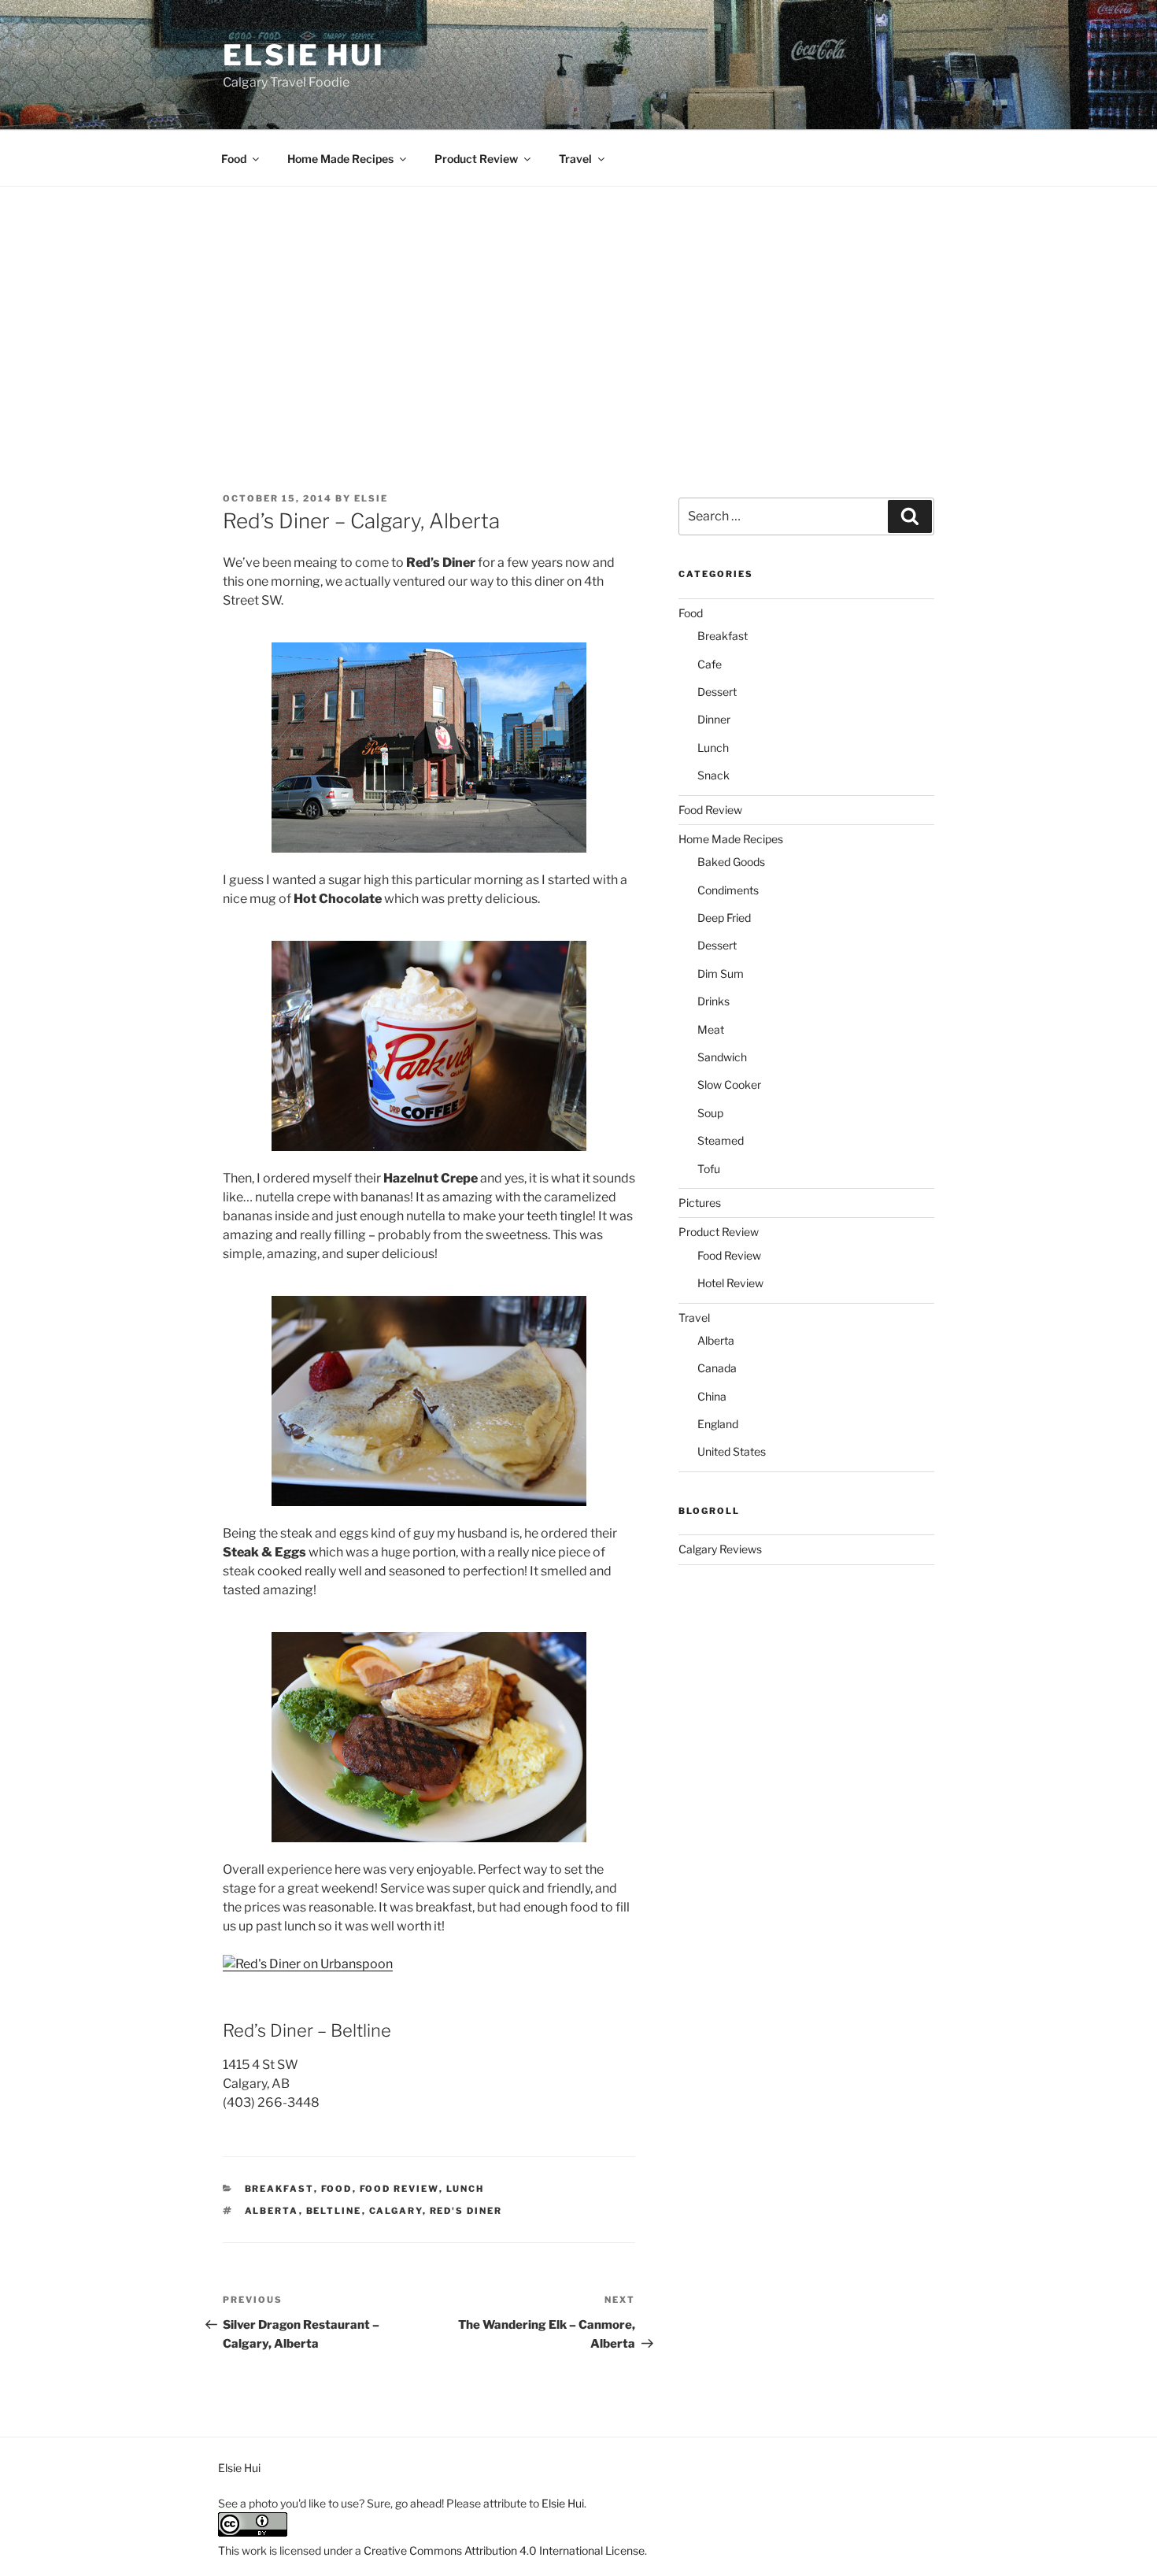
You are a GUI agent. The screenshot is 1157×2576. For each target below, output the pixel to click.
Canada (717, 1368)
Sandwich (722, 1057)
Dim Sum (721, 973)
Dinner (714, 719)
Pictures (700, 1203)
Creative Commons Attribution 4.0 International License (504, 2550)
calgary (396, 2211)
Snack (713, 775)
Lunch (466, 2189)
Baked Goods (731, 862)
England (718, 1424)
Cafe (710, 664)
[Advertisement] (578, 305)
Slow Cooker (729, 1084)
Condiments (728, 890)
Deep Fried (724, 918)
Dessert (717, 692)
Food (234, 159)
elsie (371, 498)
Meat (711, 1029)
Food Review (399, 2189)
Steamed (721, 1140)
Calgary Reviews (720, 1549)
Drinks (713, 1001)
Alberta (716, 1340)
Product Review (476, 159)
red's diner (466, 2211)
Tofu (709, 1169)
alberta (272, 2211)
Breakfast (279, 2189)
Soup (710, 1113)
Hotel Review (730, 1283)
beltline (334, 2211)
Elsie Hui (304, 55)
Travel (575, 159)
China (712, 1396)
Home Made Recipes (340, 159)
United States (732, 1451)
